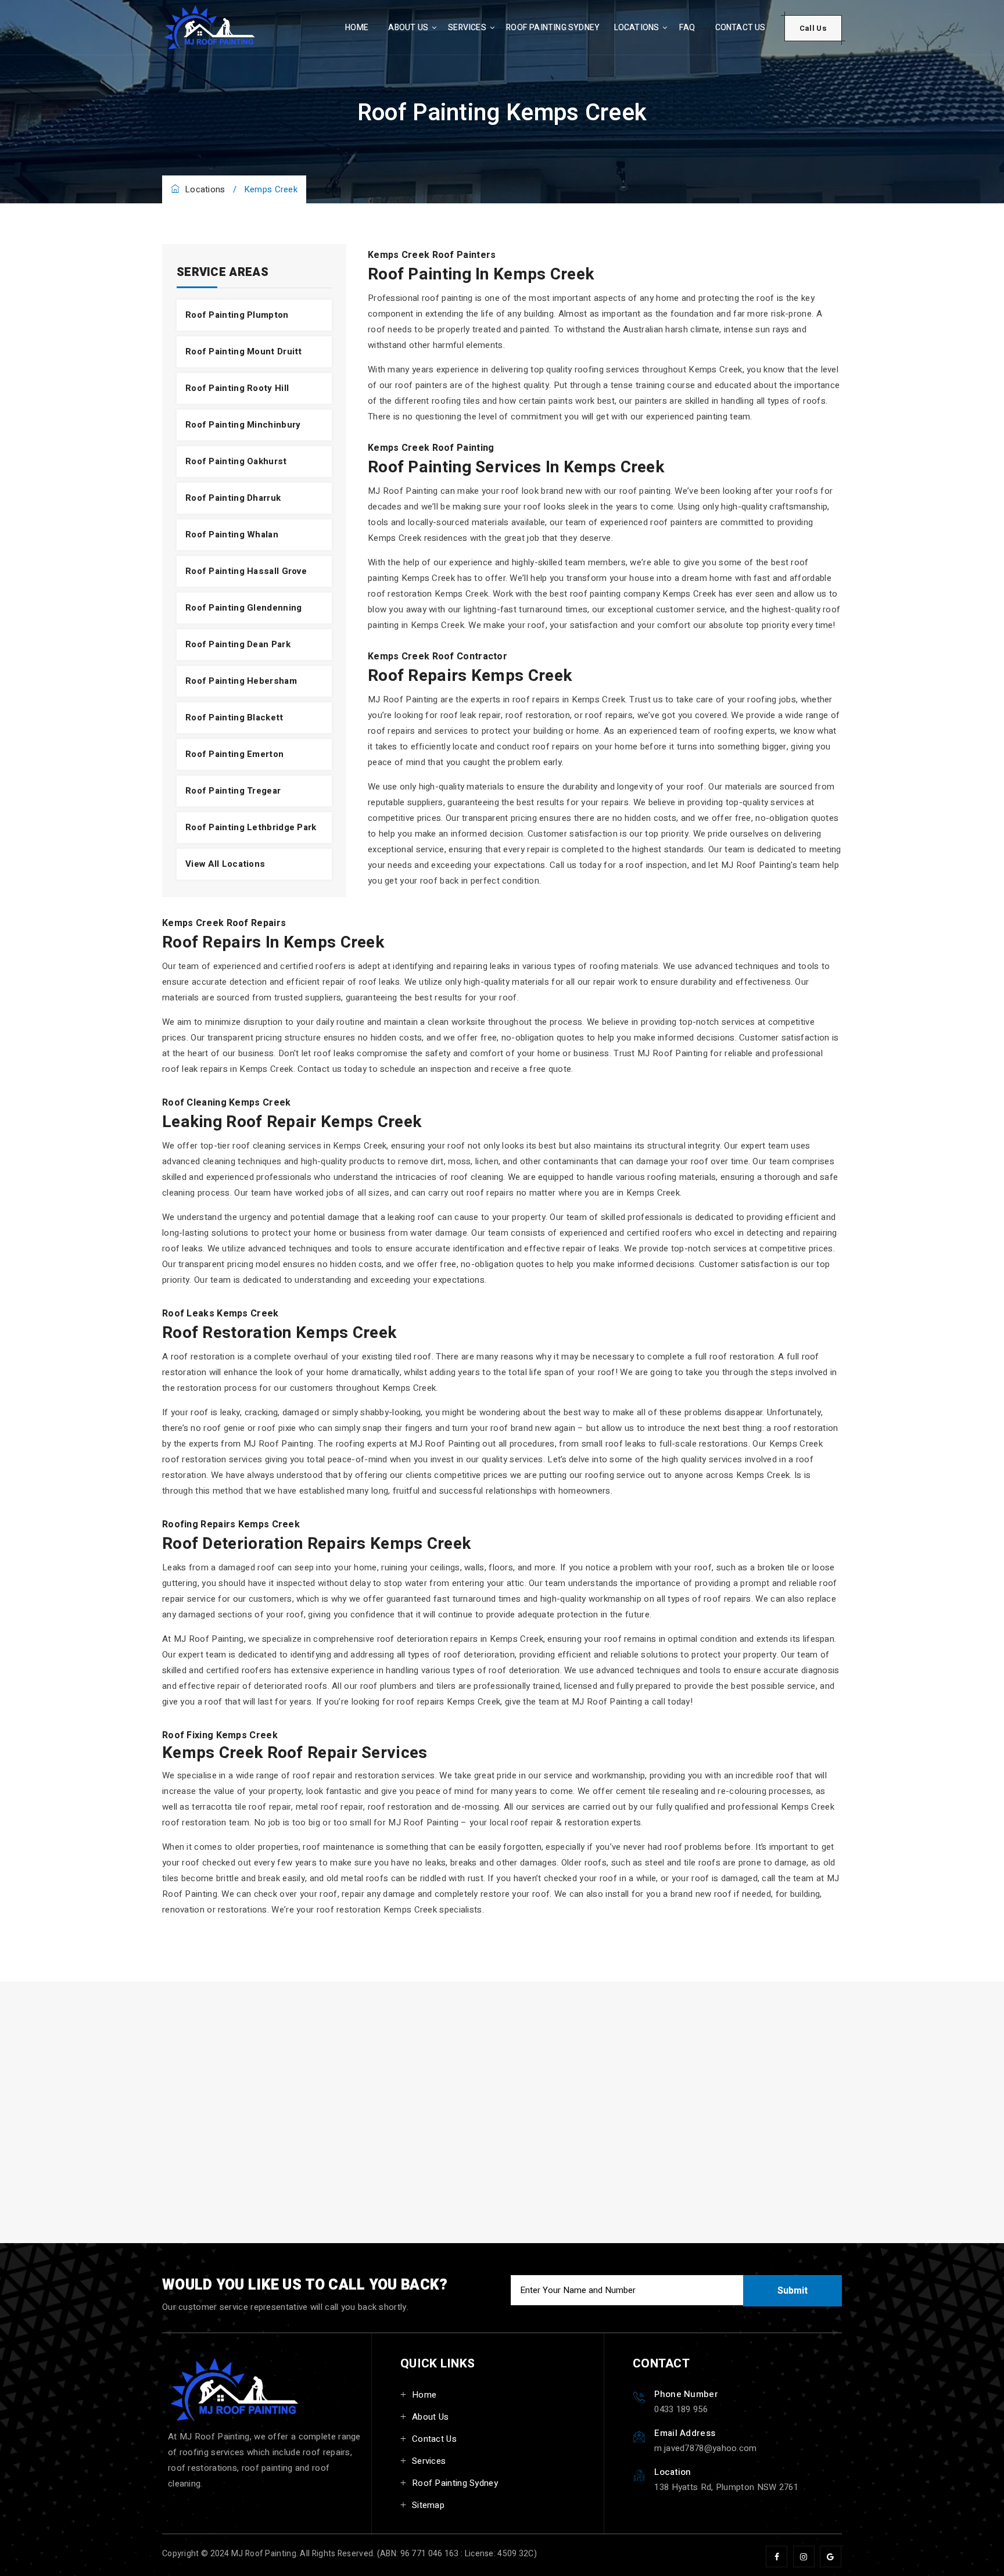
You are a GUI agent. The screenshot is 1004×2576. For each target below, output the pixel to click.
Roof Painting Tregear (233, 791)
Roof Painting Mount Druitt (244, 351)
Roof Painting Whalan (232, 534)
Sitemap (428, 2505)
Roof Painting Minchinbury (243, 425)
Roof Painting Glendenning (244, 608)
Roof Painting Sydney (553, 28)
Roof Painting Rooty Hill (237, 388)
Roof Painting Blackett (234, 717)
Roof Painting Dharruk (233, 498)
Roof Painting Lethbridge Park (251, 827)
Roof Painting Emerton (234, 754)
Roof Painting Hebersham (241, 681)
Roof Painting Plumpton (237, 315)
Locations (637, 28)
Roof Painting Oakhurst (236, 461)
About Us (408, 28)
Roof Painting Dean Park (238, 644)
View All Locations (225, 864)
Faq (687, 28)
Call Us (813, 28)
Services (467, 28)
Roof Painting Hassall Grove (246, 571)
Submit (793, 2291)
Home (357, 28)
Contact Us (741, 28)
